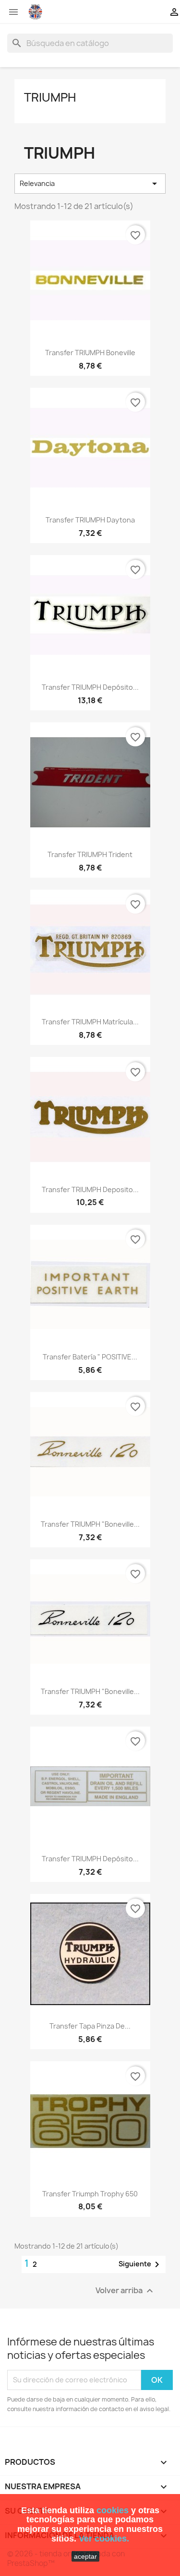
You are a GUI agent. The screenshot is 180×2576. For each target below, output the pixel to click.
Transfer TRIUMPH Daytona (90, 520)
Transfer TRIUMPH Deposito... (90, 1189)
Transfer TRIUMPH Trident (90, 854)
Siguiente (141, 2264)
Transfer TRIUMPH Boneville (90, 353)
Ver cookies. (104, 2539)
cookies (113, 2510)
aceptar (85, 2556)
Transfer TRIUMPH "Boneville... (90, 1524)
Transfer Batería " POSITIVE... (90, 1357)
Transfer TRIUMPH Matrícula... (90, 1022)
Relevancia (90, 184)
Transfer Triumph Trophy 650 (90, 2194)
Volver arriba (126, 2291)
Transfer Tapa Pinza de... (90, 2026)
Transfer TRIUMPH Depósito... (90, 687)
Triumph (50, 97)
